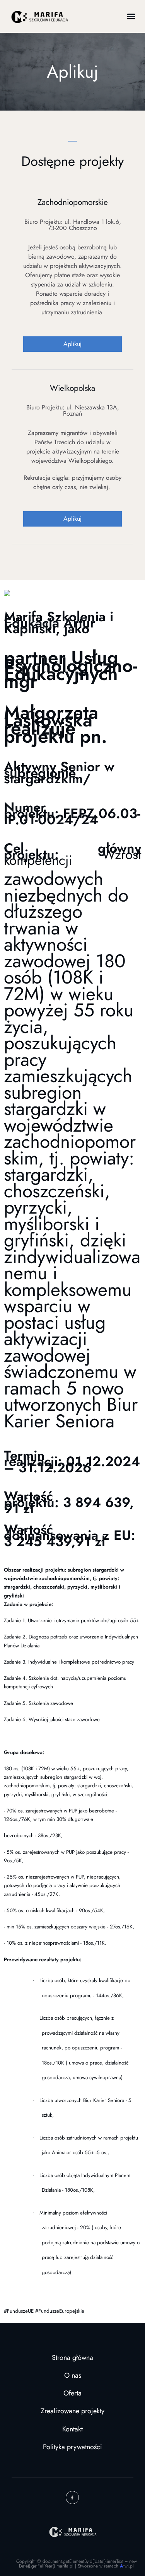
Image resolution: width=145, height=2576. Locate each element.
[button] (131, 16)
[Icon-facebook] (72, 2498)
